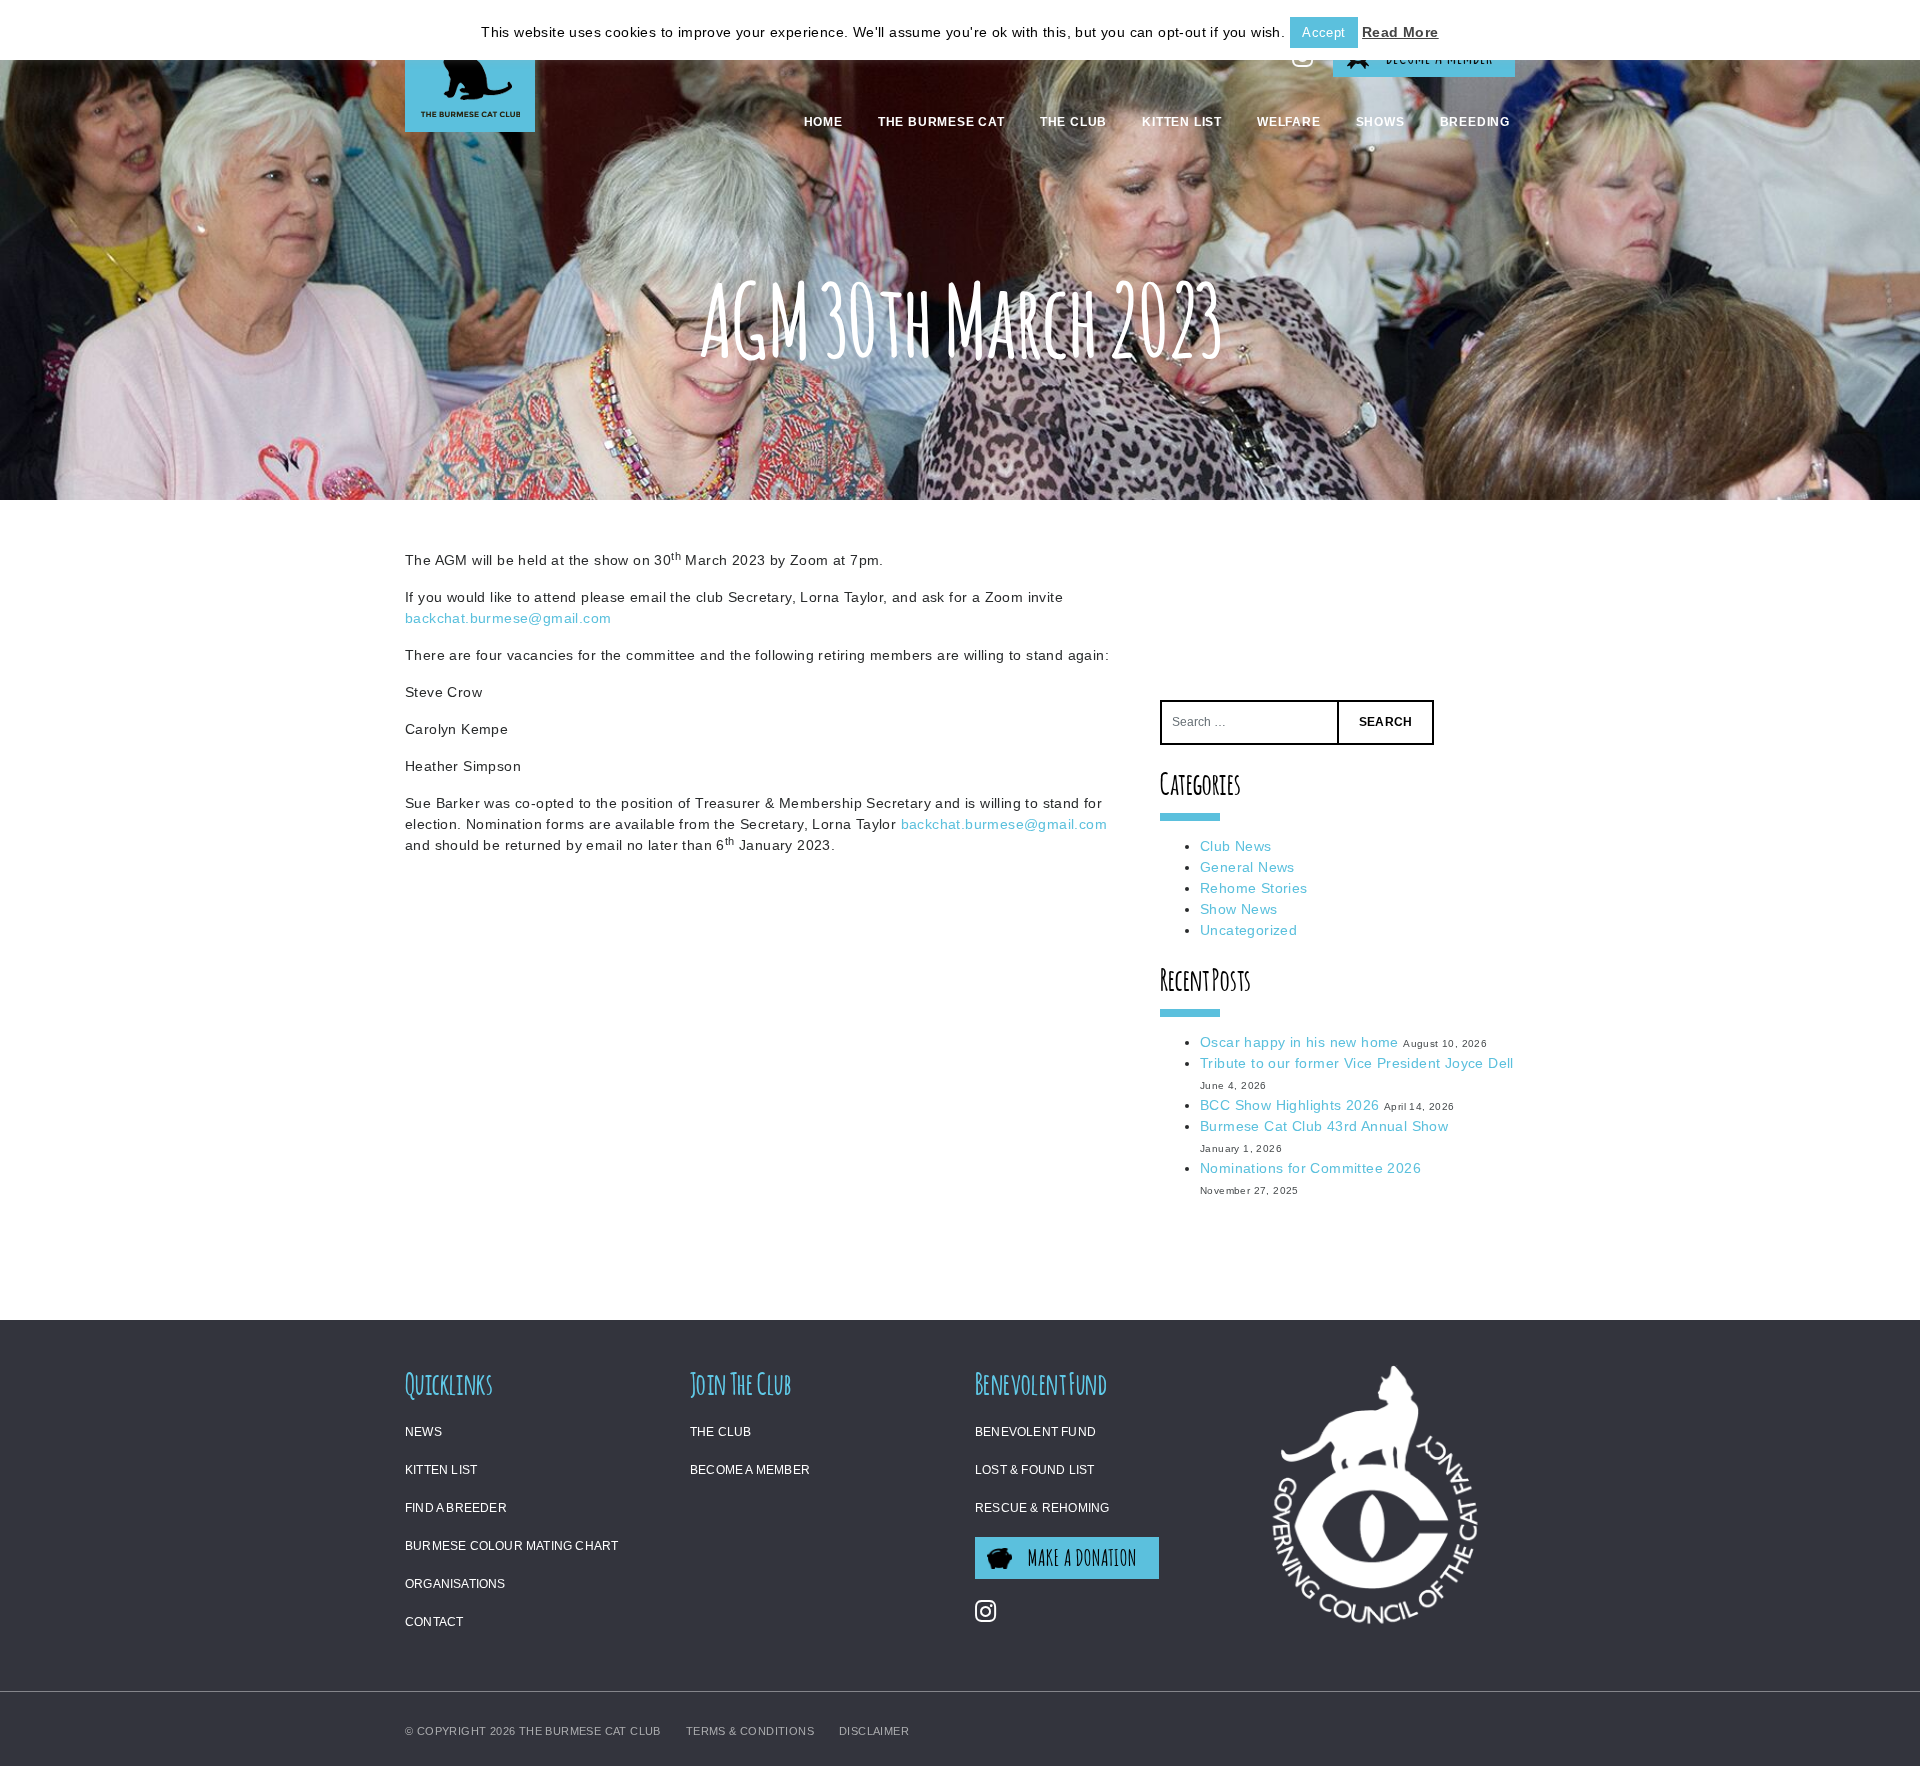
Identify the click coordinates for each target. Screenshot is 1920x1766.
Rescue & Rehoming (1042, 1508)
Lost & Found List (1034, 1470)
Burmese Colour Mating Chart (511, 1546)
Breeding (1475, 122)
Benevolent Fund (1035, 1432)
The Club (1073, 122)
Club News (1236, 846)
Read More (1400, 32)
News (423, 1432)
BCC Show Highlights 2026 (1290, 1105)
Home (823, 122)
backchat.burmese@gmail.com (508, 618)
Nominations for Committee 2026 (1310, 1168)
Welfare (1289, 122)
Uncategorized (1248, 930)
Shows (1380, 122)
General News (1247, 867)
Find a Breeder (456, 1508)
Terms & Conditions (750, 1731)
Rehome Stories (1254, 888)
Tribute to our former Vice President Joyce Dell (1357, 1063)
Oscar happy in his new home (1299, 1042)
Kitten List (1182, 122)
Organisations (455, 1584)
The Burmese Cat (941, 122)
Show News (1239, 909)
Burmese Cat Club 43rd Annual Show (1324, 1126)
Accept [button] (1323, 32)
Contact (434, 1622)
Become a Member (750, 1470)
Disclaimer (874, 1731)
